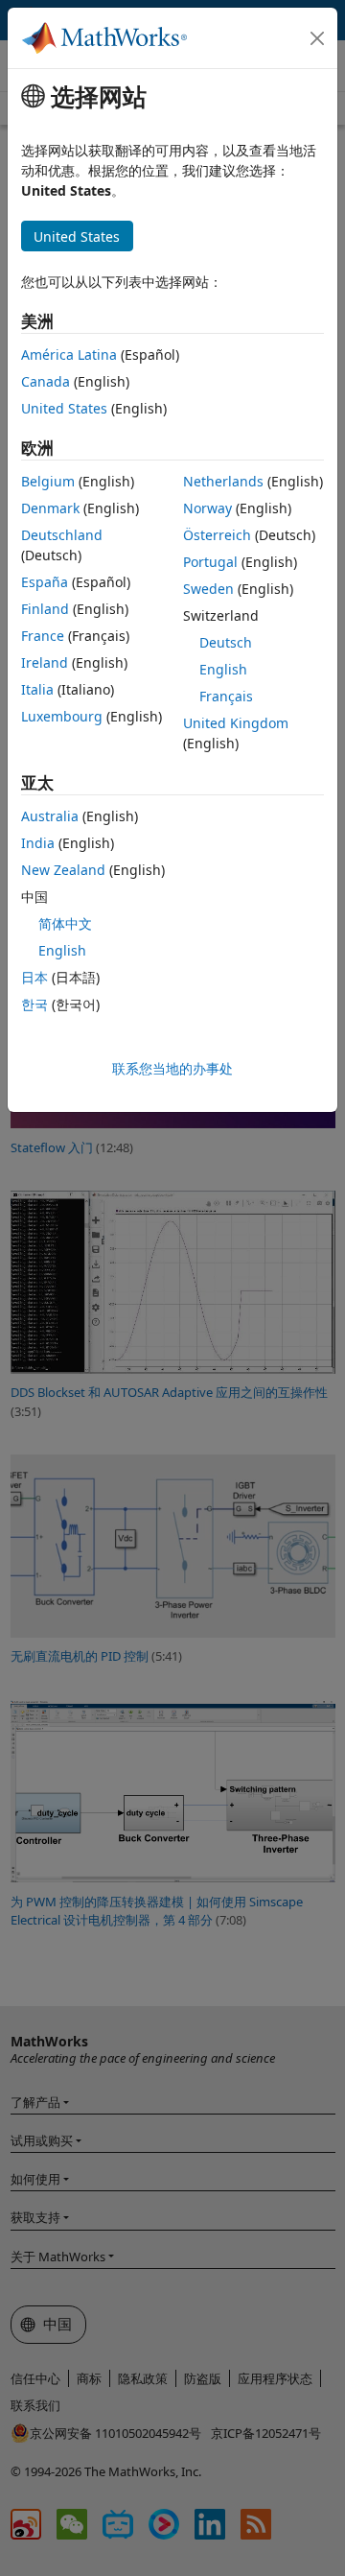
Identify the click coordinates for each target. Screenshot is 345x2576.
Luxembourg (62, 716)
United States (64, 408)
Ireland (45, 662)
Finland (45, 609)
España (45, 582)
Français (226, 696)
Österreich (217, 535)
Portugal (210, 562)
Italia (37, 689)
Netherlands (223, 481)
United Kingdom (236, 723)
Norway (207, 508)
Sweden (208, 589)
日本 (34, 977)
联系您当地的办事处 (172, 1068)
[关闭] (317, 38)
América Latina (69, 354)
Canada (46, 381)
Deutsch (226, 642)
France (43, 636)
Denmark (50, 508)
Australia (50, 816)
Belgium (48, 481)
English (223, 669)
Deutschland (62, 535)
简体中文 (65, 923)
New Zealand (63, 870)
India (38, 843)
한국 (34, 1004)
